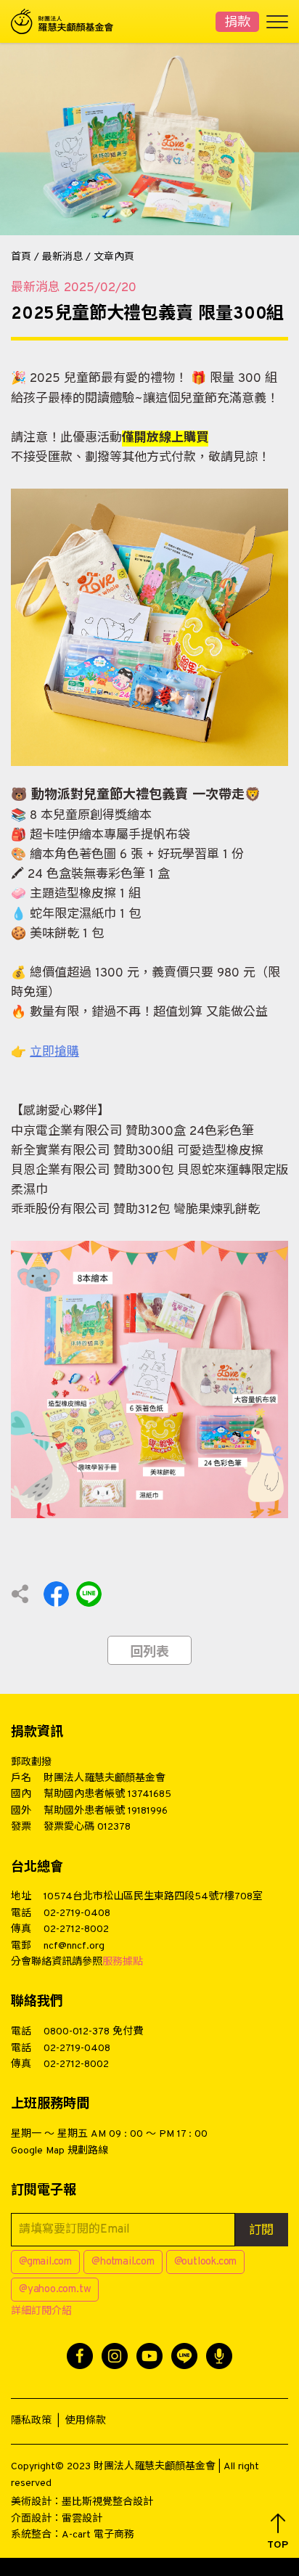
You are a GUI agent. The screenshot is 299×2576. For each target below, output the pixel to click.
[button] (278, 2532)
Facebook (56, 1594)
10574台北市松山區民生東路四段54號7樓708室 (153, 1897)
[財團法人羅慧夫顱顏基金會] (69, 21)
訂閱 (261, 2231)
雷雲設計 (82, 2519)
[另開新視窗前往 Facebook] (80, 2356)
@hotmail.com (123, 2262)
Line (89, 1594)
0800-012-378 (77, 2032)
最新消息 (62, 257)
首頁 (21, 257)
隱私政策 (31, 2421)
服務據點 (123, 1962)
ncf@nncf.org (74, 1946)
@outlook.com (206, 2262)
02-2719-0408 (77, 1913)
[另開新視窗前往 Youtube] (149, 2356)
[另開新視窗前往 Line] (184, 2356)
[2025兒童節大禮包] (149, 627)
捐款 (237, 23)
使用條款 (86, 2421)
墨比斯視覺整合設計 (107, 2502)
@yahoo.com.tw (55, 2290)
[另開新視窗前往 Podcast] (219, 2356)
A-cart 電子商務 (98, 2535)
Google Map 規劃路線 (60, 2151)
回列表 (149, 1653)
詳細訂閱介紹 (41, 2311)
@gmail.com (45, 2262)
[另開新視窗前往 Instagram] (115, 2356)
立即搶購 (54, 1053)
